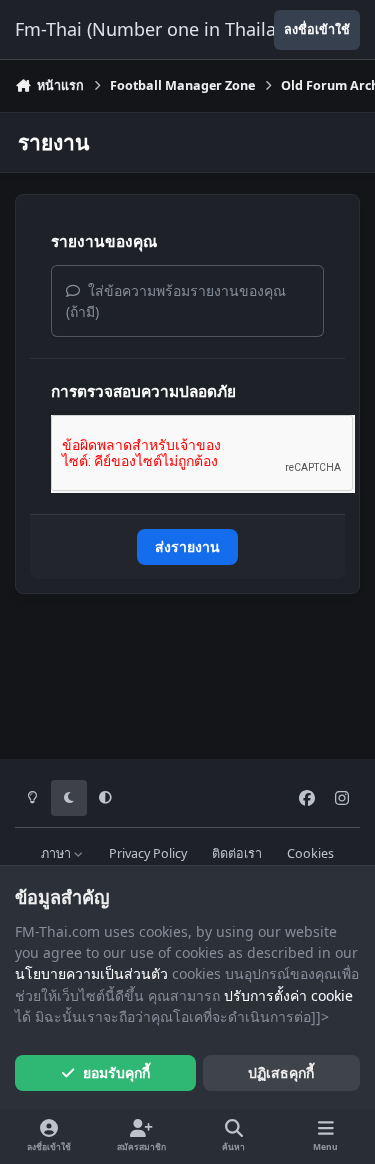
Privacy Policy (148, 853)
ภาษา (57, 853)
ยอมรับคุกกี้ (116, 1072)
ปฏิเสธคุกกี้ (281, 1072)
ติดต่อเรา (237, 853)
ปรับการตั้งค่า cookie (288, 995)
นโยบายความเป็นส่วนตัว (91, 973)
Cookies (310, 853)
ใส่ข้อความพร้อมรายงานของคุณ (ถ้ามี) (176, 301)
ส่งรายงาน (187, 546)
